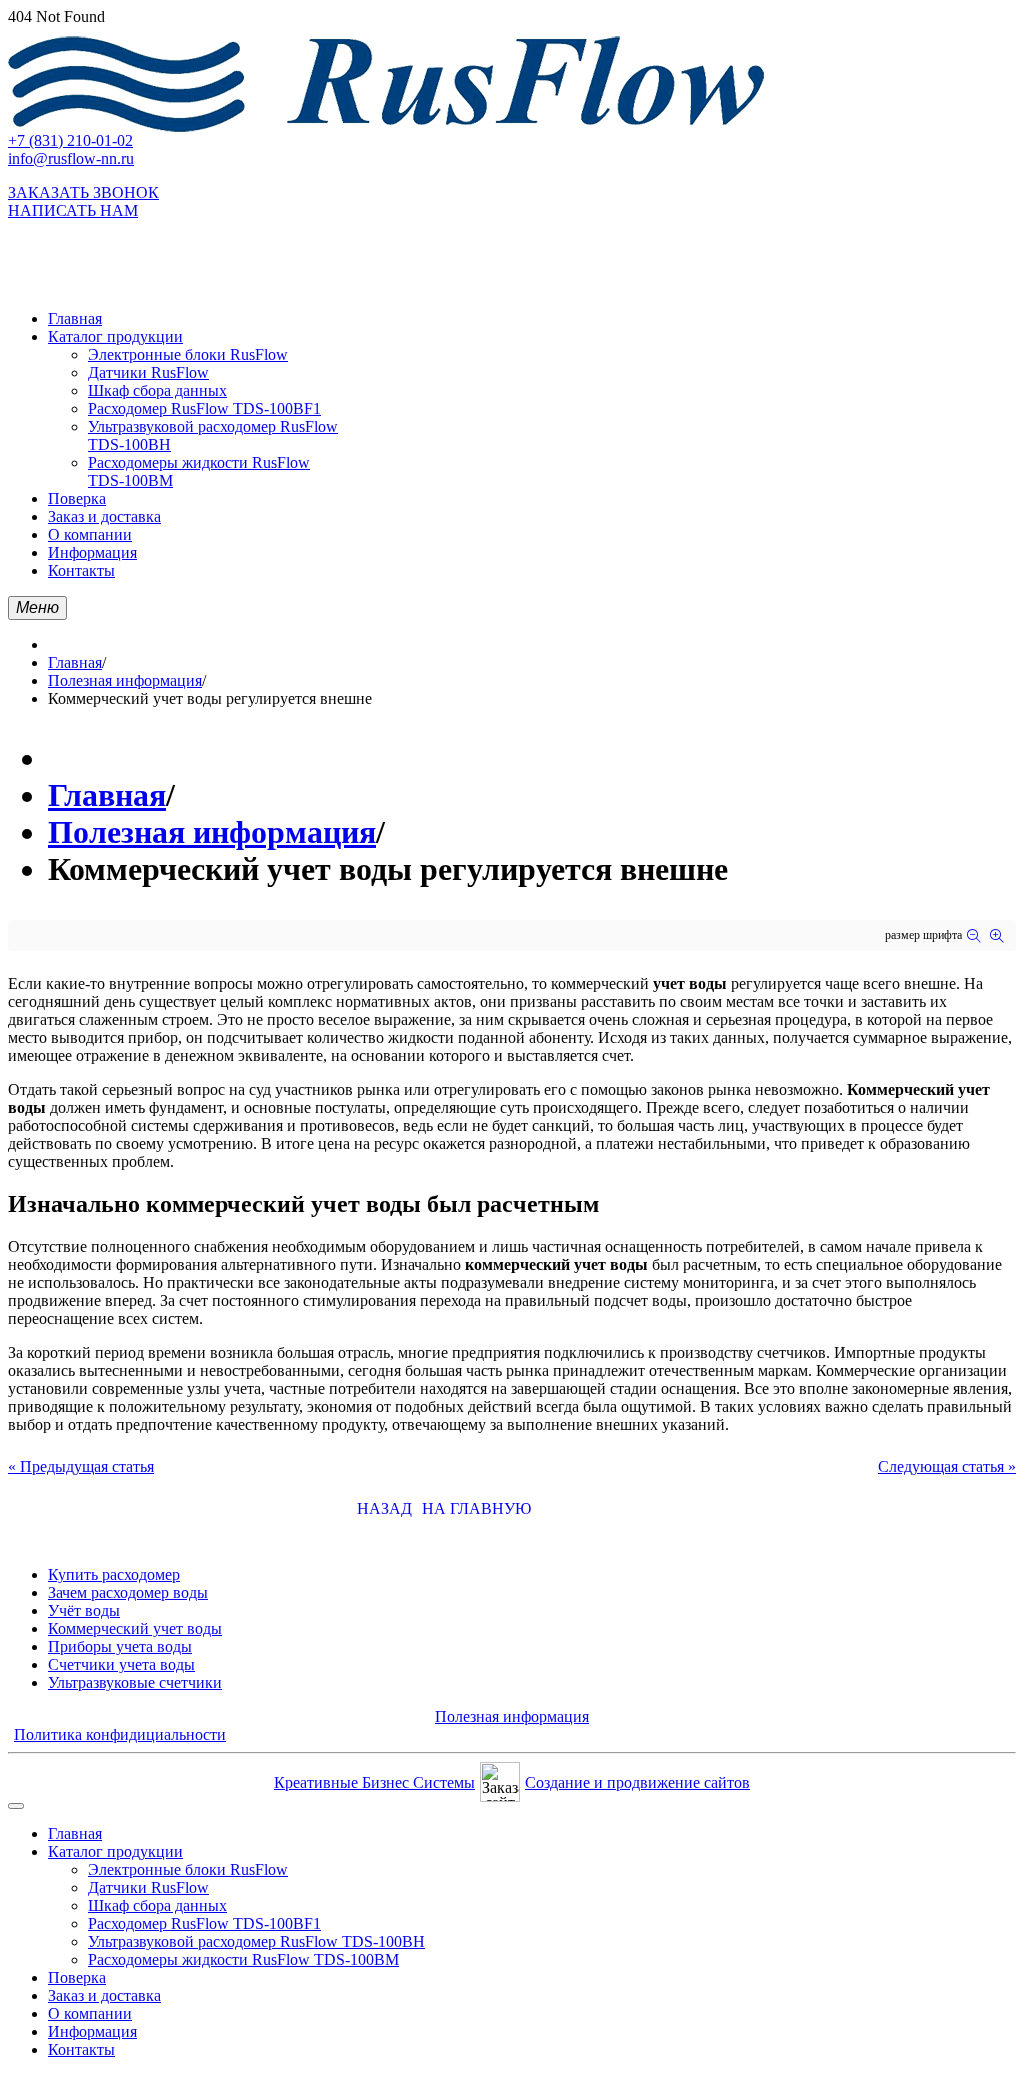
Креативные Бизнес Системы (374, 1782)
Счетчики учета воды (121, 1664)
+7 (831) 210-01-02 (70, 140)
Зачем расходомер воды (128, 1592)
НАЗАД (384, 1508)
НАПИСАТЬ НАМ (73, 210)
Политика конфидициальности (120, 1734)
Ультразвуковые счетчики (135, 1682)
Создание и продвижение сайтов (637, 1782)
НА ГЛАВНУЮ (476, 1508)
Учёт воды (84, 1610)
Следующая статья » (947, 1466)
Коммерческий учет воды (135, 1628)
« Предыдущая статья (81, 1466)
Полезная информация (125, 680)
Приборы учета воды (120, 1646)
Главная (75, 662)
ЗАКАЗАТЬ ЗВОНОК (83, 192)
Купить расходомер (114, 1574)
